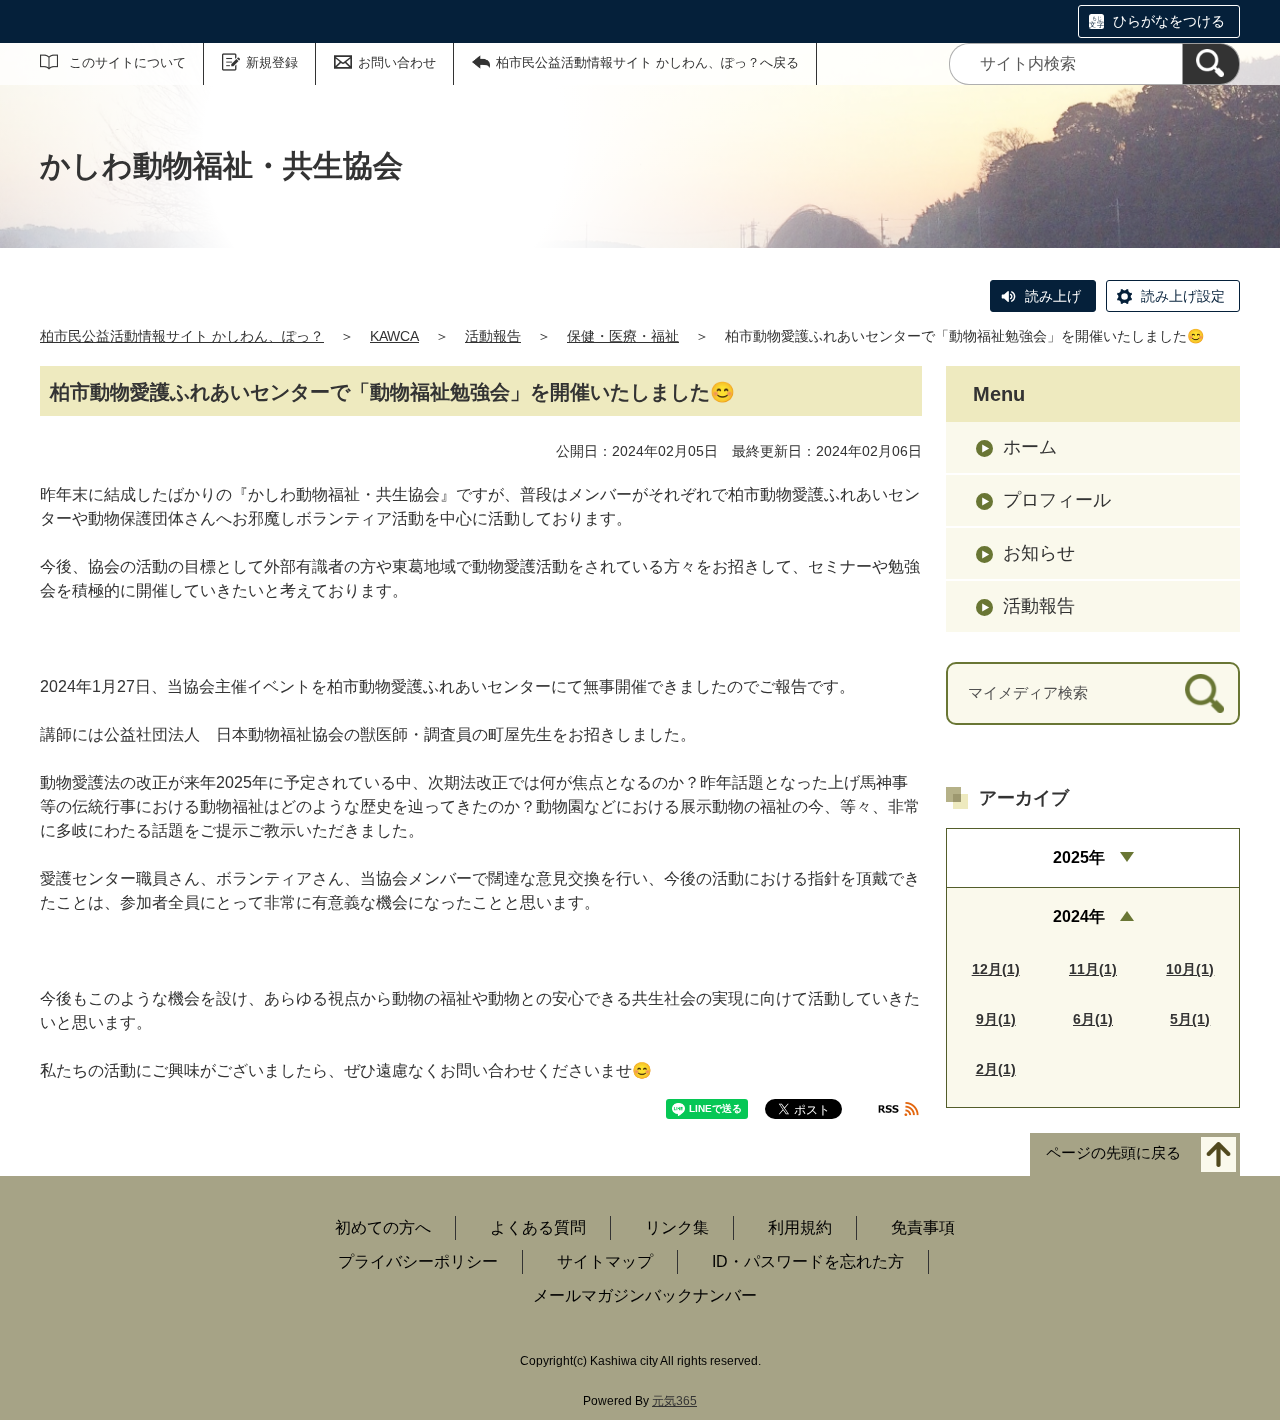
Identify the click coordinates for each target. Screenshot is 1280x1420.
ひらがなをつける (1169, 21)
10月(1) (1190, 969)
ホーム (1030, 447)
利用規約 (800, 1227)
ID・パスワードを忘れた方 (808, 1261)
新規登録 (272, 62)
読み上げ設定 (1183, 296)
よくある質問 (538, 1227)
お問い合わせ (397, 62)
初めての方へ (383, 1227)
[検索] (1211, 64)
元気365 (674, 1401)
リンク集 (677, 1227)
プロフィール (1057, 500)
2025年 (1079, 857)
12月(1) (996, 969)
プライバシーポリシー (418, 1261)
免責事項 (923, 1227)
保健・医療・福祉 (623, 336)
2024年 (1079, 916)
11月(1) (1093, 969)
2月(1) (996, 1069)
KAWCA (394, 336)
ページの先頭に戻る (1113, 1153)
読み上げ (1053, 296)
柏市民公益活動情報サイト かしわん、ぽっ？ (182, 336)
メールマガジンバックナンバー (645, 1295)
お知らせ (1039, 553)
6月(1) (1093, 1019)
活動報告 (493, 336)
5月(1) (1190, 1019)
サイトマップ (605, 1261)
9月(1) (996, 1019)
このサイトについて (127, 62)
